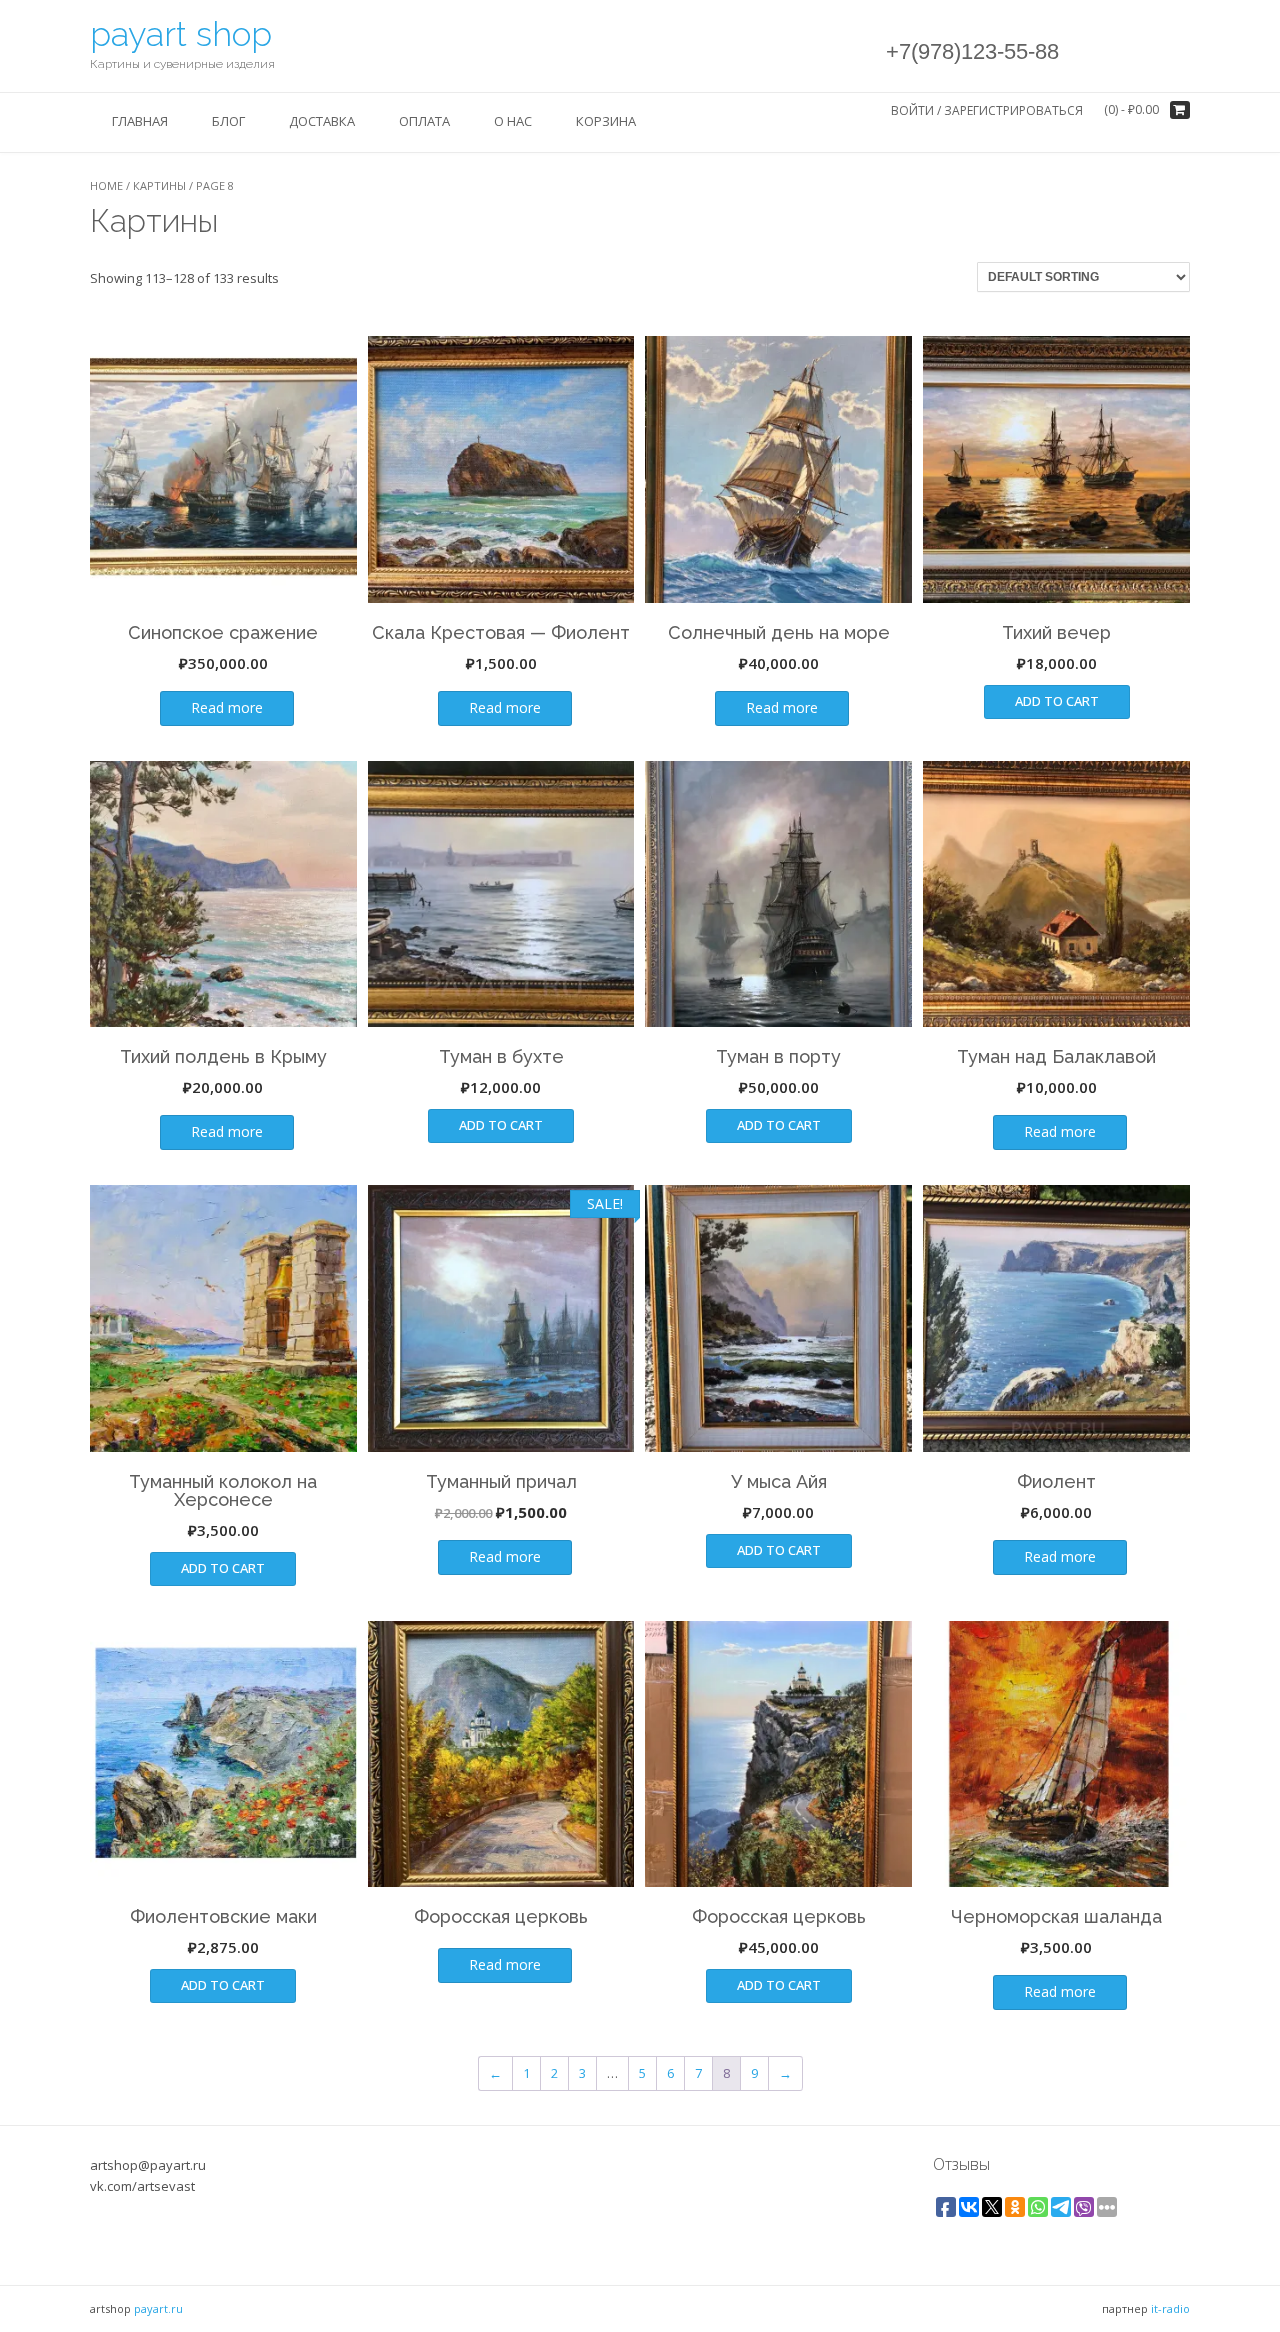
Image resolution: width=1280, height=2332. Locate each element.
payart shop (181, 34)
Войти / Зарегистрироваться (987, 110)
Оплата (424, 121)
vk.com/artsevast (142, 2186)
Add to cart (1057, 701)
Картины (159, 185)
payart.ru (158, 2308)
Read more (227, 707)
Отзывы (961, 2164)
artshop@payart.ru (148, 2165)
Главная (140, 121)
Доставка (322, 121)
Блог (228, 121)
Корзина (606, 121)
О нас (513, 121)
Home (106, 185)
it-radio (1170, 2308)
